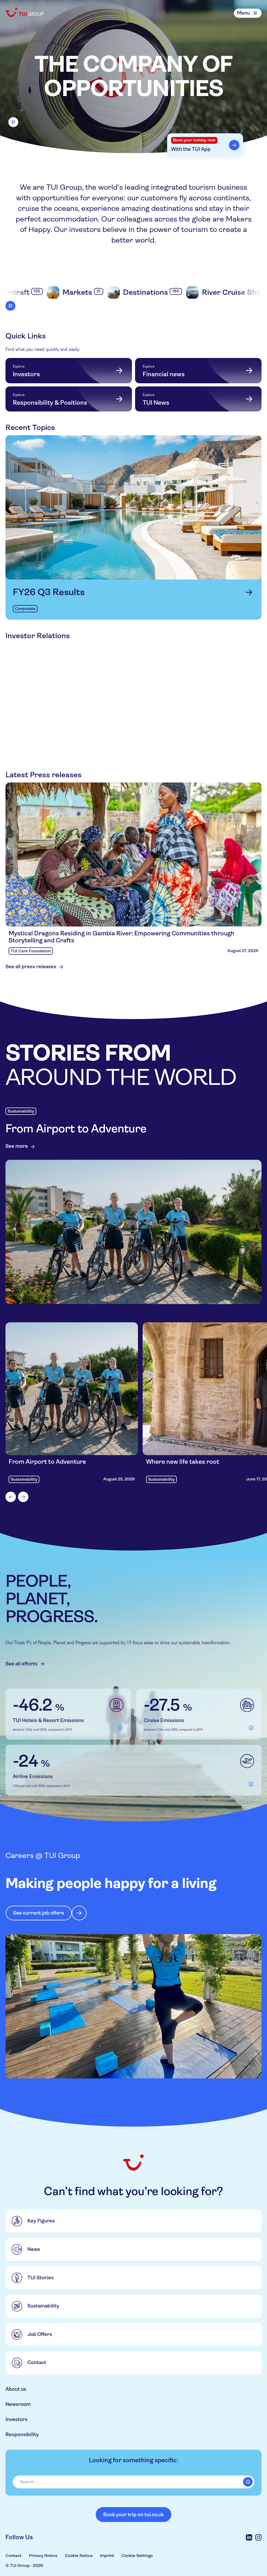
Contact (14, 2556)
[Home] (25, 12)
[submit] (248, 2482)
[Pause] (13, 122)
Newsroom (18, 2404)
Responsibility (22, 2435)
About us (16, 2389)
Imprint (107, 2556)
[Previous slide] (11, 1497)
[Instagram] (258, 2537)
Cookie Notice (79, 2556)
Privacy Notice (43, 2556)
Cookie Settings (137, 2556)
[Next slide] (23, 1497)
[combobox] (133, 2482)
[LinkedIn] (249, 2537)
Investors (17, 2419)
